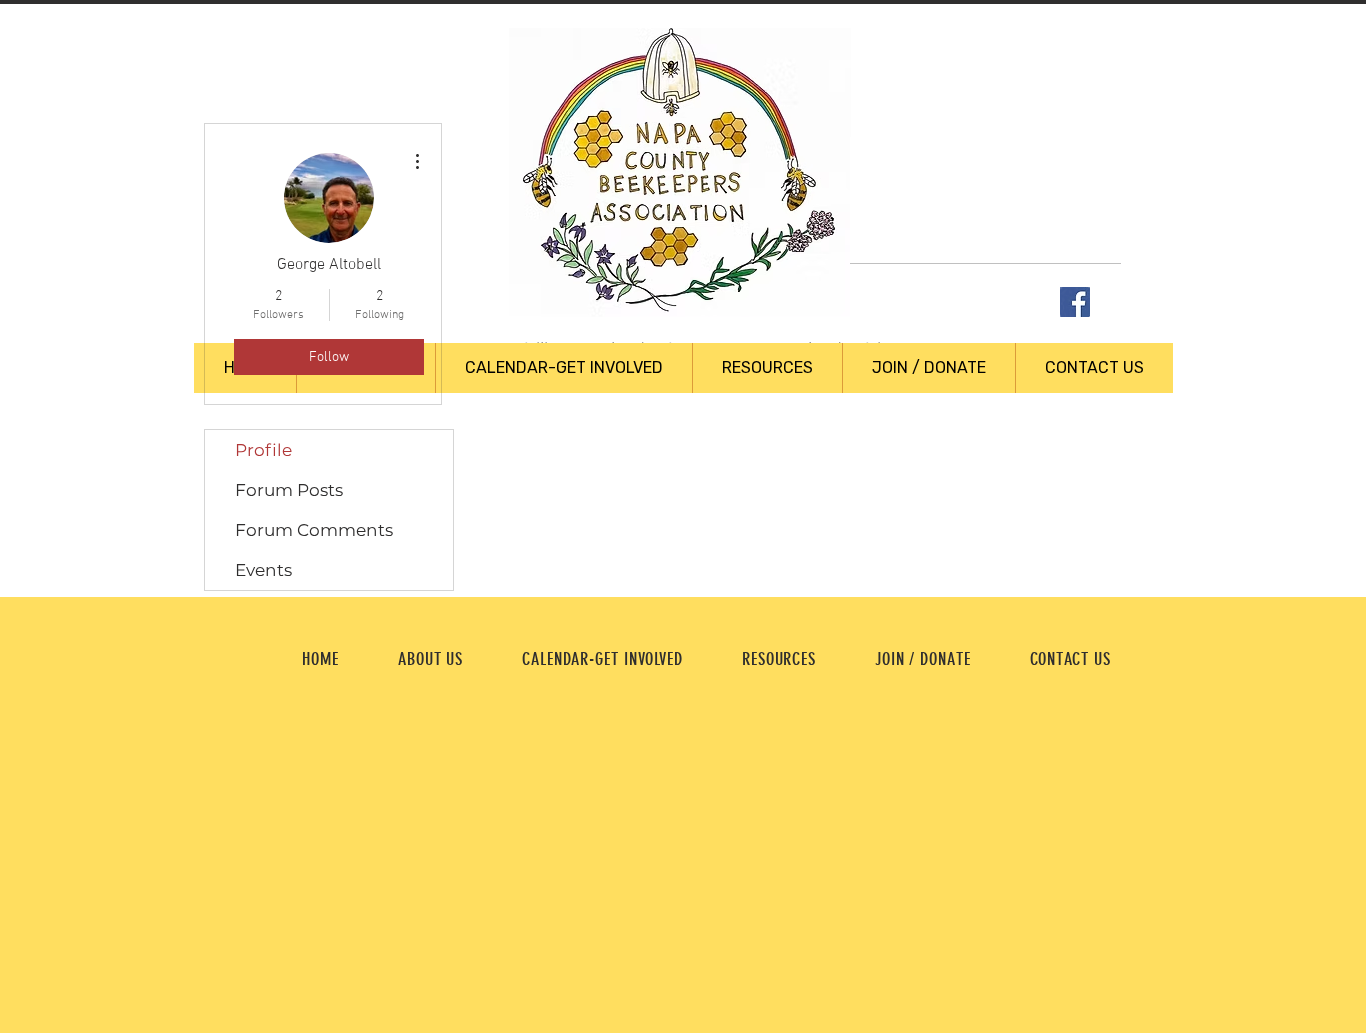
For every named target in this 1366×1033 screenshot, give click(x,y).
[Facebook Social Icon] (1075, 302)
